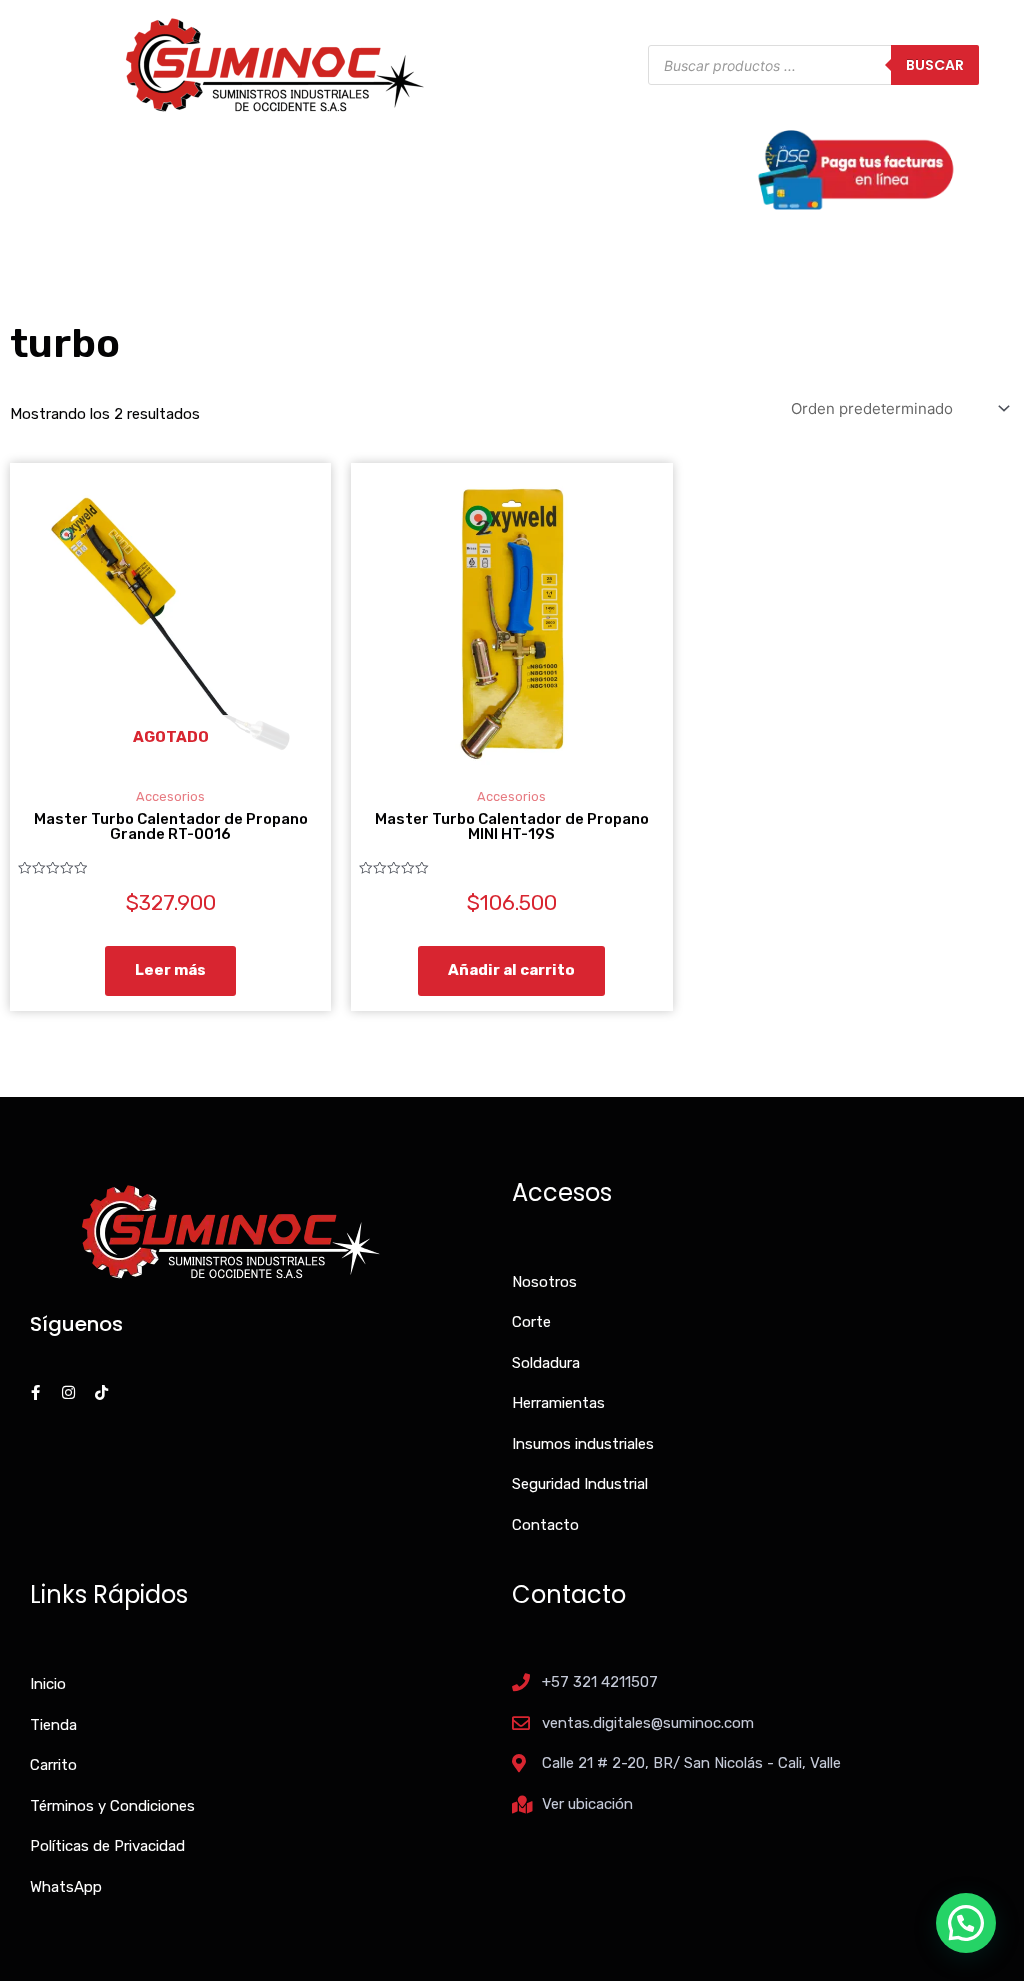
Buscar (935, 65)
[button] (966, 1923)
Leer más (170, 970)
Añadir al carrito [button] (511, 970)
